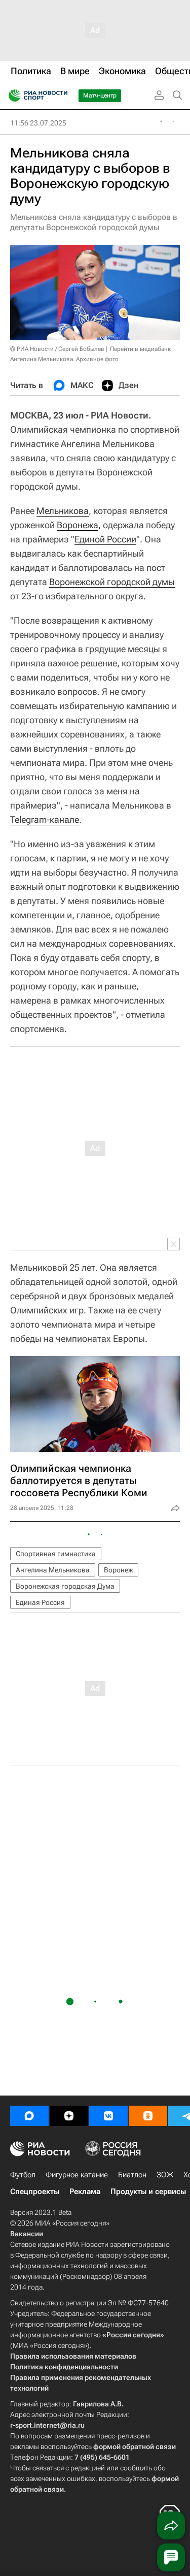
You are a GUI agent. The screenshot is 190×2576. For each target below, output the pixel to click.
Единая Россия (40, 1602)
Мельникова (63, 511)
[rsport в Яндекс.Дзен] (69, 2116)
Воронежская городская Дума (65, 1586)
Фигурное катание (77, 2175)
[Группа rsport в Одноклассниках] (148, 2116)
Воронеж (118, 1570)
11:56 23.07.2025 (38, 123)
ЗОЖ (165, 2175)
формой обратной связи (135, 2446)
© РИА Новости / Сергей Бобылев (57, 349)
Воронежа (78, 525)
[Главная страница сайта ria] (11, 95)
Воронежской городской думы (112, 582)
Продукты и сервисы (148, 2192)
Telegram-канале (45, 819)
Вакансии (27, 2234)
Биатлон (132, 2175)
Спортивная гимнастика (56, 1554)
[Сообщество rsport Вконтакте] (108, 2116)
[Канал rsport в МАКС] (29, 2116)
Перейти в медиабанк (140, 349)
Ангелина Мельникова (53, 1570)
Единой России (105, 539)
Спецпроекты (35, 2192)
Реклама (85, 2192)
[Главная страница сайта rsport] (61, 95)
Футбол (23, 2175)
